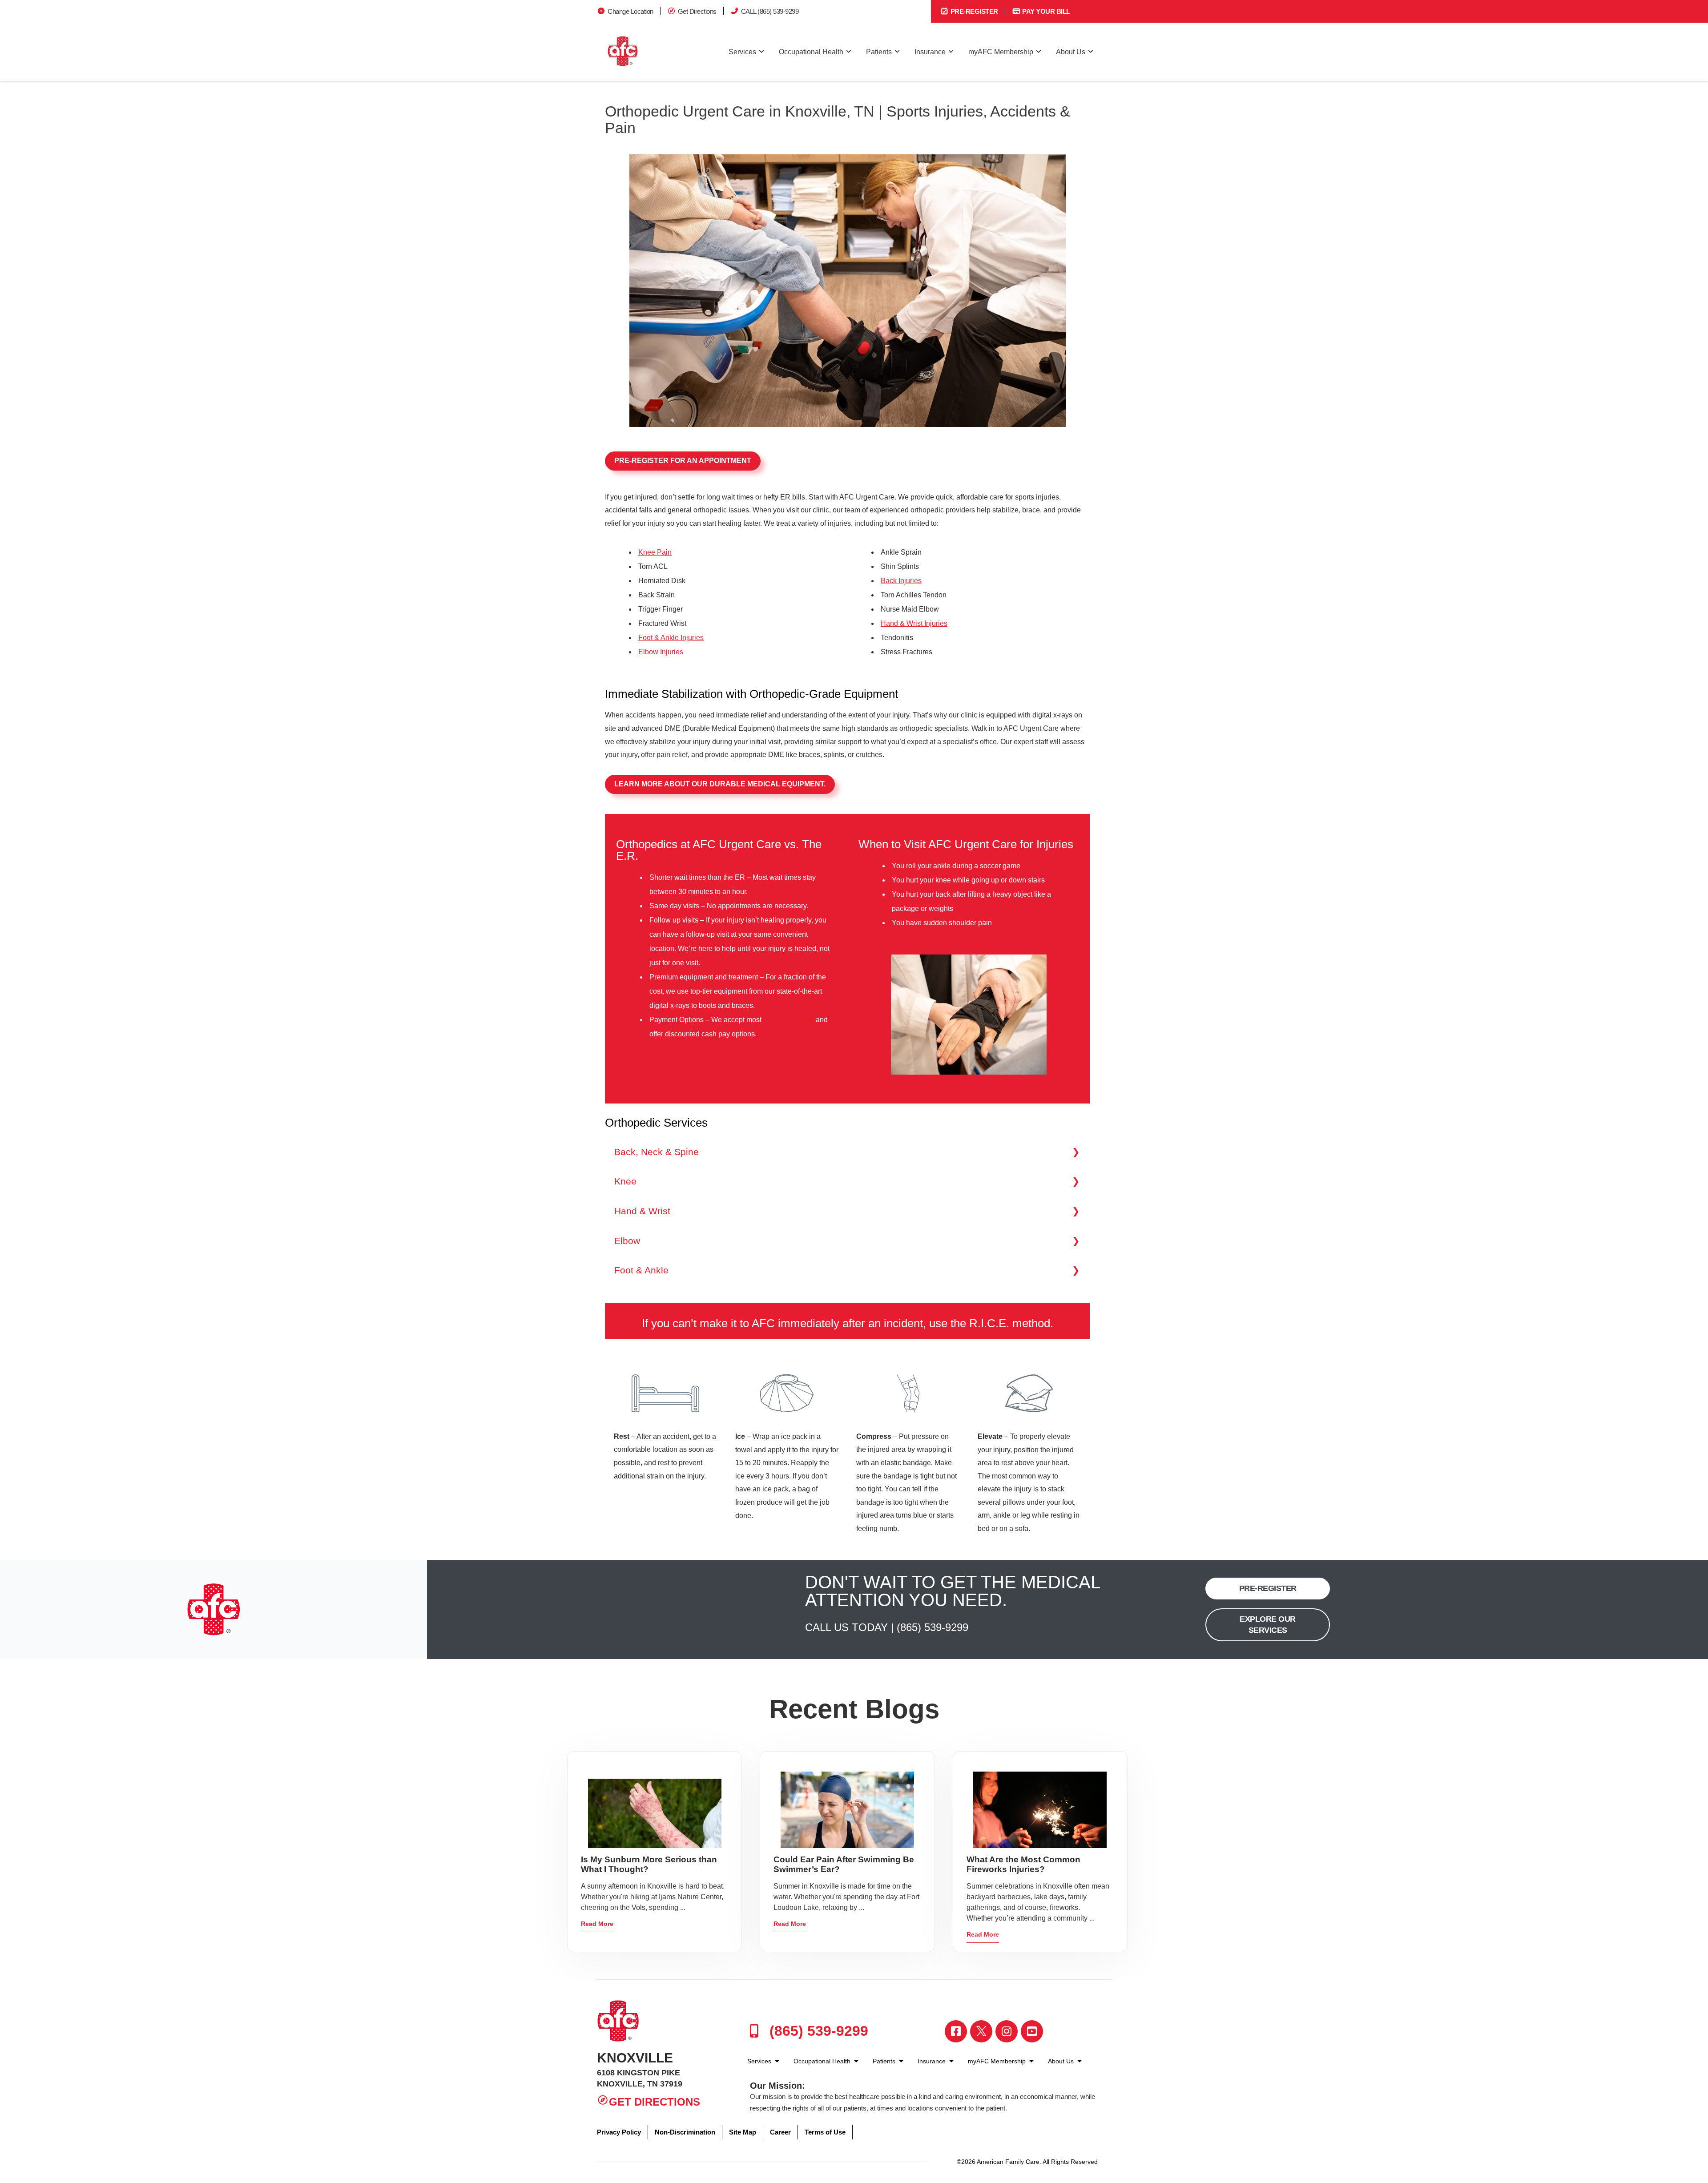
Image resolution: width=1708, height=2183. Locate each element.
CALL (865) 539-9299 (770, 11)
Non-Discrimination (685, 2132)
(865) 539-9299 (933, 1627)
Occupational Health (811, 52)
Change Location (630, 11)
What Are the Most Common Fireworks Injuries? (1023, 1864)
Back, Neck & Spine (657, 1152)
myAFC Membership (1001, 52)
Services (742, 52)
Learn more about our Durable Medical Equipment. (720, 784)
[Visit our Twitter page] (981, 2031)
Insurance (930, 52)
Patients (879, 52)
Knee (625, 1181)
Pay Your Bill (1045, 11)
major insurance (789, 1020)
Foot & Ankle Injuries (671, 638)
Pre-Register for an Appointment (683, 461)
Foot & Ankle (641, 1270)
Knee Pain (655, 552)
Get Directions (697, 11)
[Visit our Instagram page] (1007, 2031)
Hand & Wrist (642, 1211)
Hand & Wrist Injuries (914, 623)
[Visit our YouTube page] (1032, 2031)
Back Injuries (901, 581)
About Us (1071, 52)
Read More (597, 1924)
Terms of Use (825, 2132)
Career (780, 2132)
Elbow (627, 1241)
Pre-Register (973, 11)
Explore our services (1268, 1625)
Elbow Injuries (661, 652)
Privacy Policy (619, 2132)
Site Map (743, 2132)
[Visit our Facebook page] (956, 2031)
